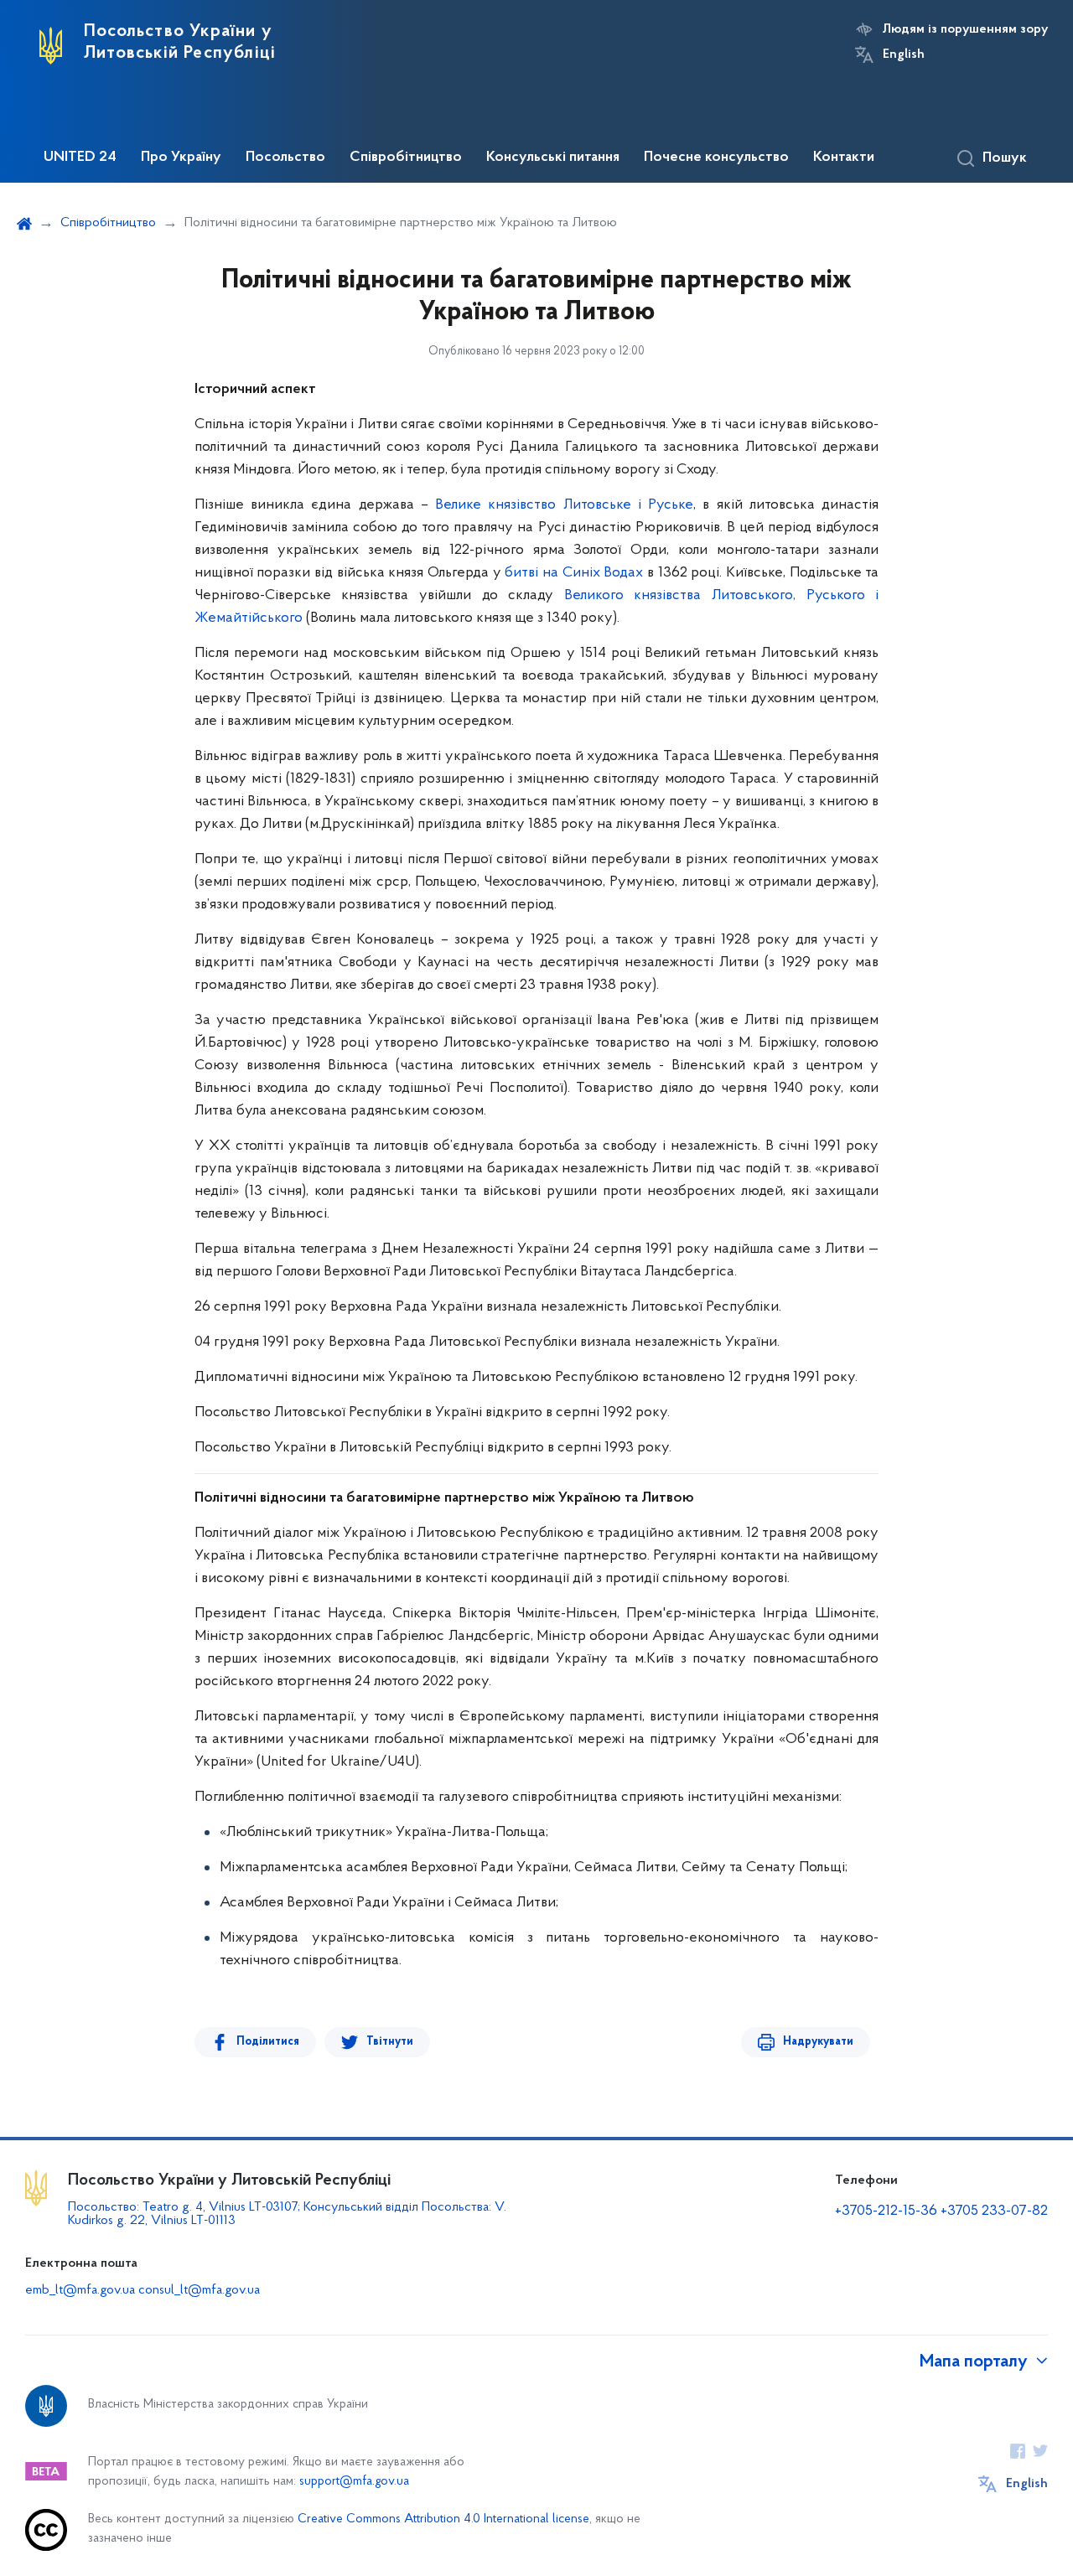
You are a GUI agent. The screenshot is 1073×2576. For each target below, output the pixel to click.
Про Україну (181, 158)
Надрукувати (818, 2042)
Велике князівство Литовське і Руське (564, 505)
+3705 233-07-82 (994, 2211)
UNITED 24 (80, 158)
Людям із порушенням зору (965, 29)
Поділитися (268, 2042)
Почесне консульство (716, 158)
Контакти (844, 158)
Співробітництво (406, 158)
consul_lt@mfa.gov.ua (199, 2290)
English (904, 54)
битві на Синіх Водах (574, 573)
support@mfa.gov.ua (354, 2482)
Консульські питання (553, 158)
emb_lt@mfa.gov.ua (80, 2290)
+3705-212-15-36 (886, 2211)
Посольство (285, 158)
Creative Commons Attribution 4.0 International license (443, 2519)
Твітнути (390, 2042)
